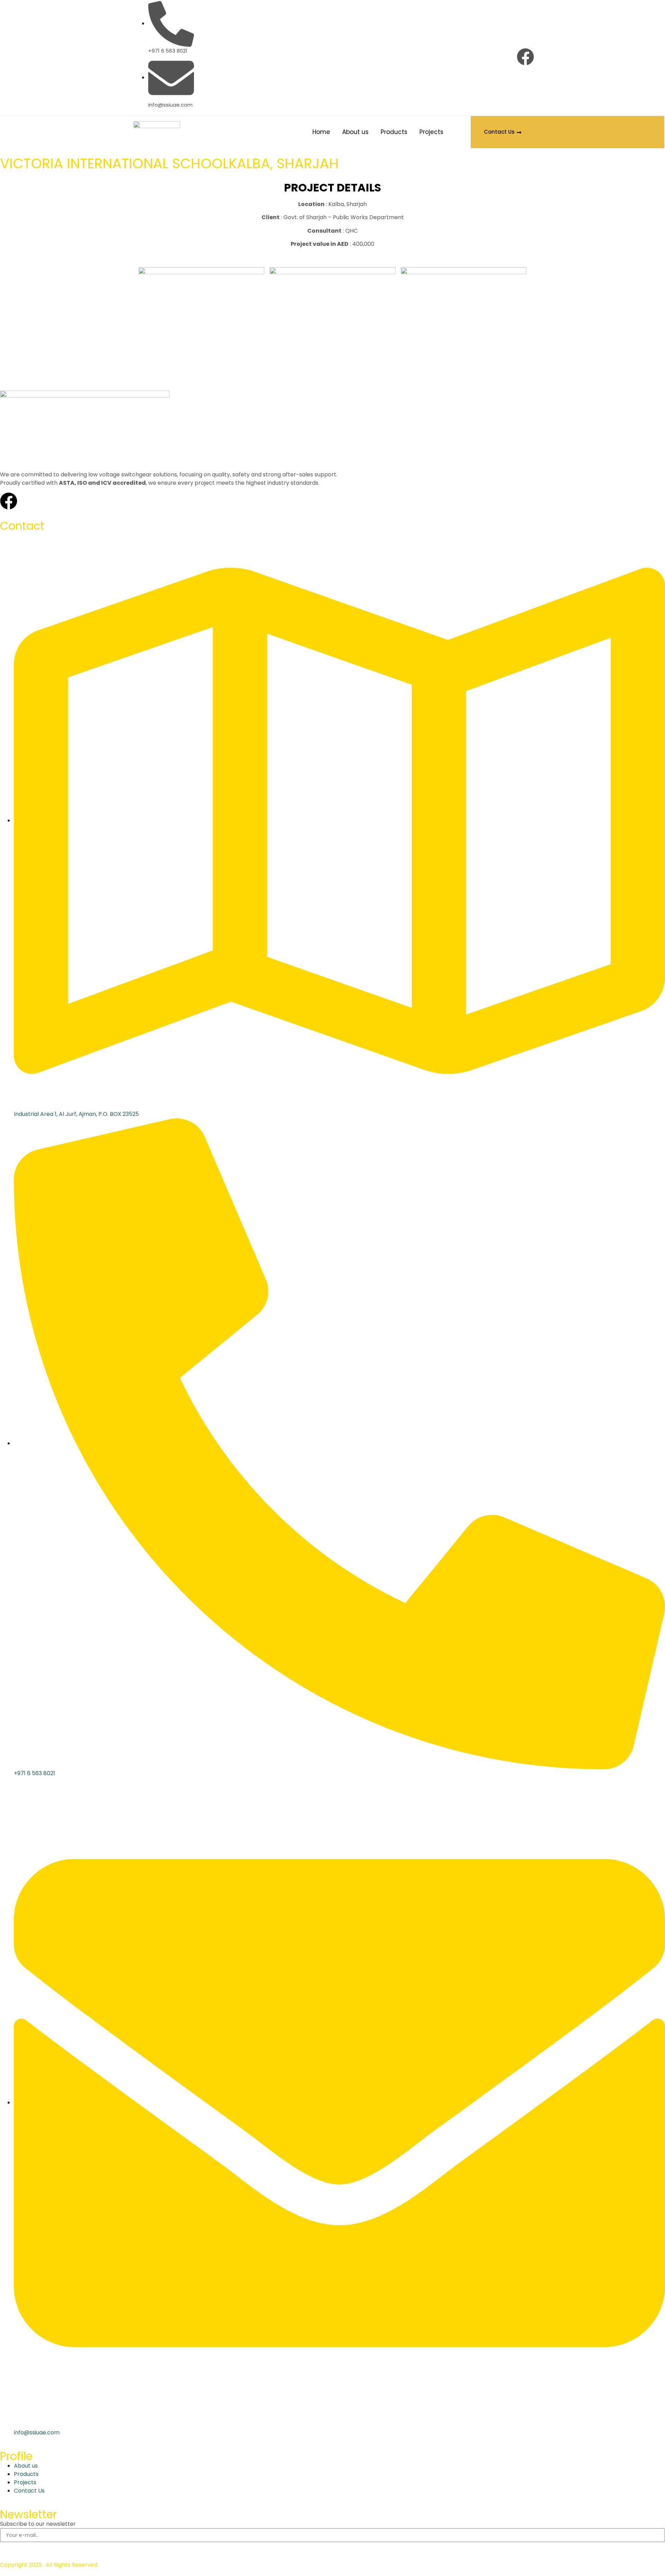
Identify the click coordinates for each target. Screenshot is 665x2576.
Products (394, 132)
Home (321, 132)
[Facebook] (525, 57)
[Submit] (9, 2548)
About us (355, 132)
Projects (431, 132)
